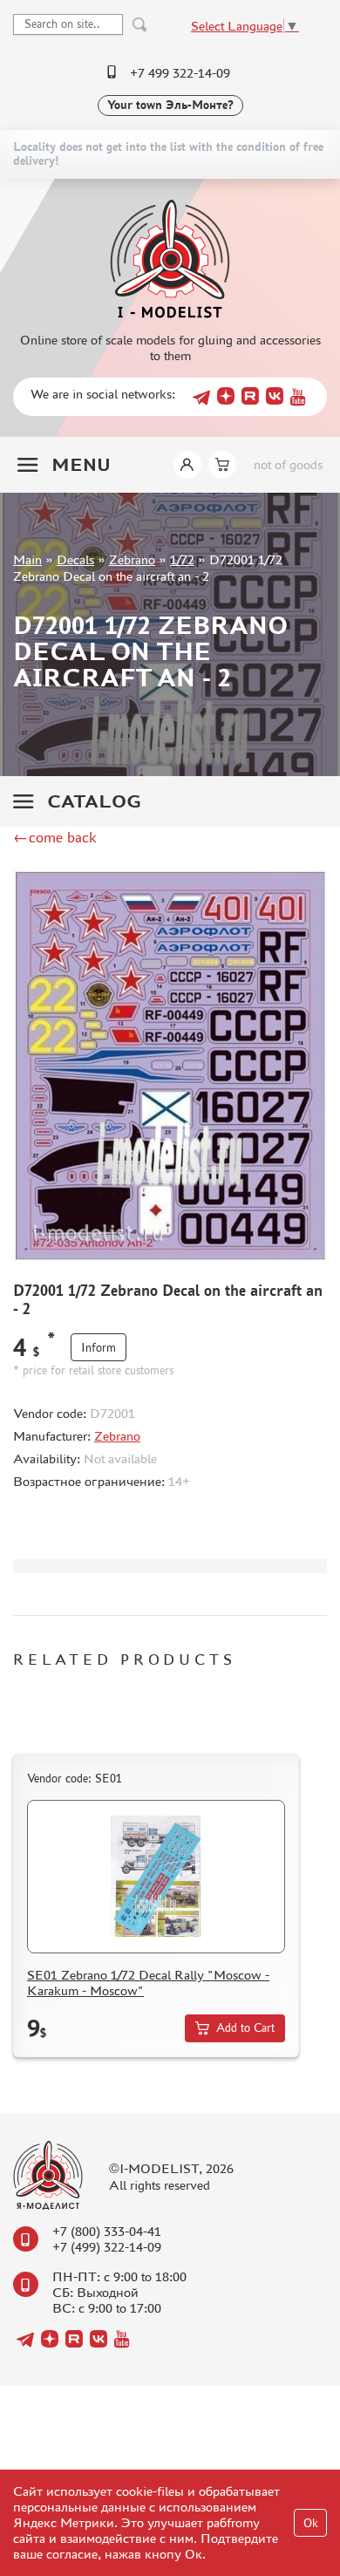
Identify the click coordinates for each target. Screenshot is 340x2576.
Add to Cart (245, 2028)
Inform (99, 1348)
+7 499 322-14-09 (180, 73)
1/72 (182, 559)
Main (27, 559)
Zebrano (132, 559)
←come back (55, 837)
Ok (311, 2523)
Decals (75, 559)
